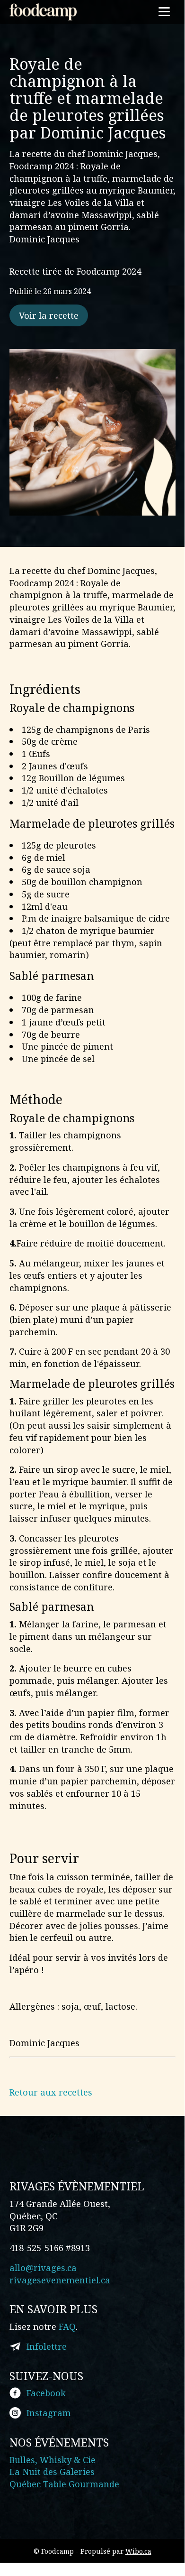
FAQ (67, 2326)
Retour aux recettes (51, 2092)
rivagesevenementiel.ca (60, 2280)
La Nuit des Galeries (52, 2471)
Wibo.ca (138, 2551)
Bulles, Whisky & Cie (53, 2460)
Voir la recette (49, 315)
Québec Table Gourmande (64, 2484)
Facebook (46, 2393)
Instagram (49, 2413)
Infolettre (47, 2346)
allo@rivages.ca (43, 2267)
